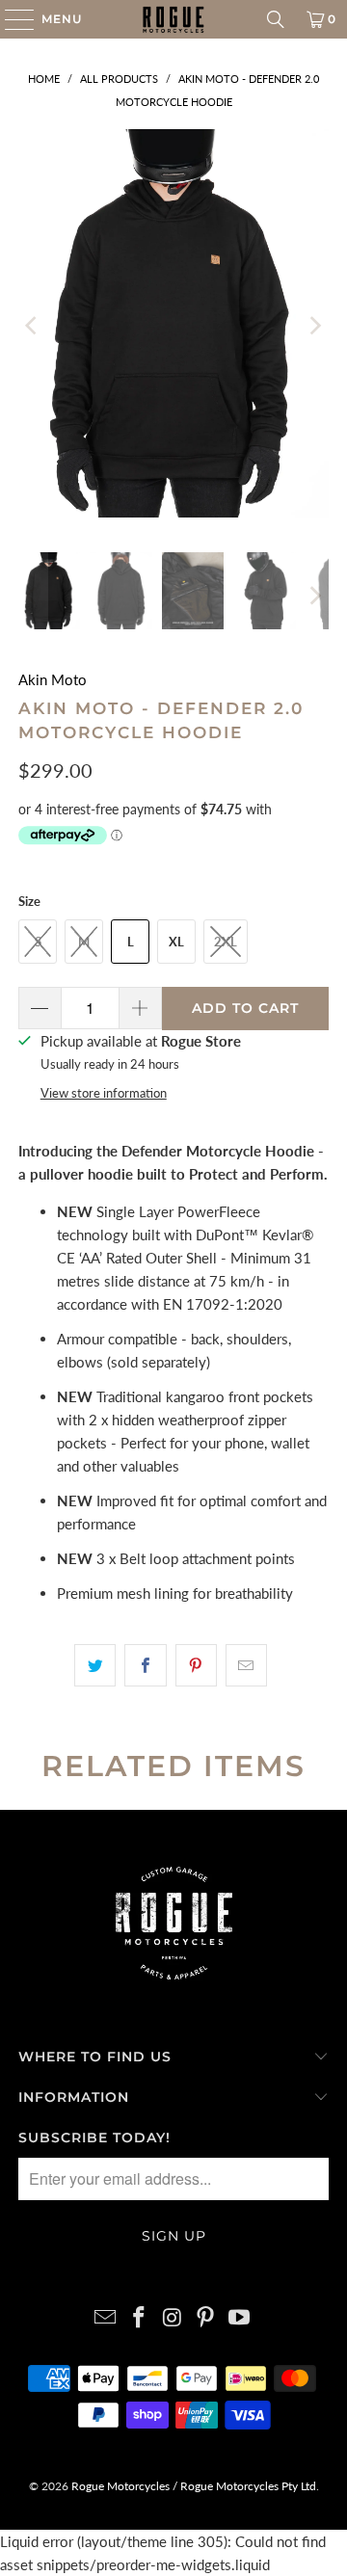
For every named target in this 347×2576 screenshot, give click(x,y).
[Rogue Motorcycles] (173, 19)
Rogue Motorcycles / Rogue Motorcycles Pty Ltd (192, 2486)
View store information (104, 1093)
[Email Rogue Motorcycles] (106, 2318)
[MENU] (10, 19)
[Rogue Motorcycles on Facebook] (139, 2318)
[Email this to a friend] (246, 1665)
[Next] (314, 326)
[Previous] (33, 326)
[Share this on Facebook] (145, 1665)
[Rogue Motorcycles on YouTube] (240, 2318)
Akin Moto (53, 679)
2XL (226, 942)
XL (176, 942)
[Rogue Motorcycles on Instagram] (173, 2318)
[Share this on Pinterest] (196, 1665)
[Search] (276, 19)
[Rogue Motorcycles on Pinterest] (206, 2318)
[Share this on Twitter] (95, 1665)
